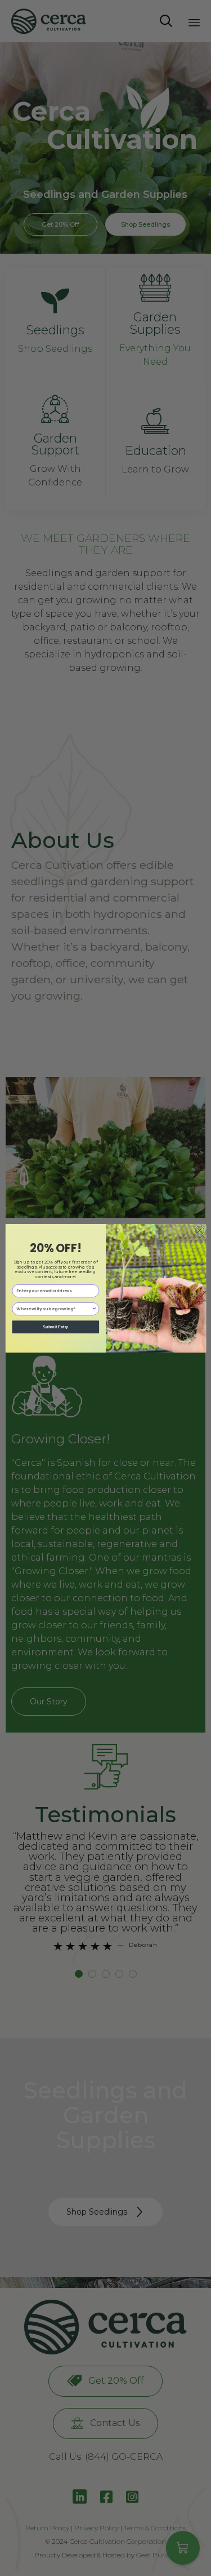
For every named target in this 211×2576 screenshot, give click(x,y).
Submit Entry (55, 1327)
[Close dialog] (199, 1230)
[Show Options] (94, 1309)
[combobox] (54, 1309)
